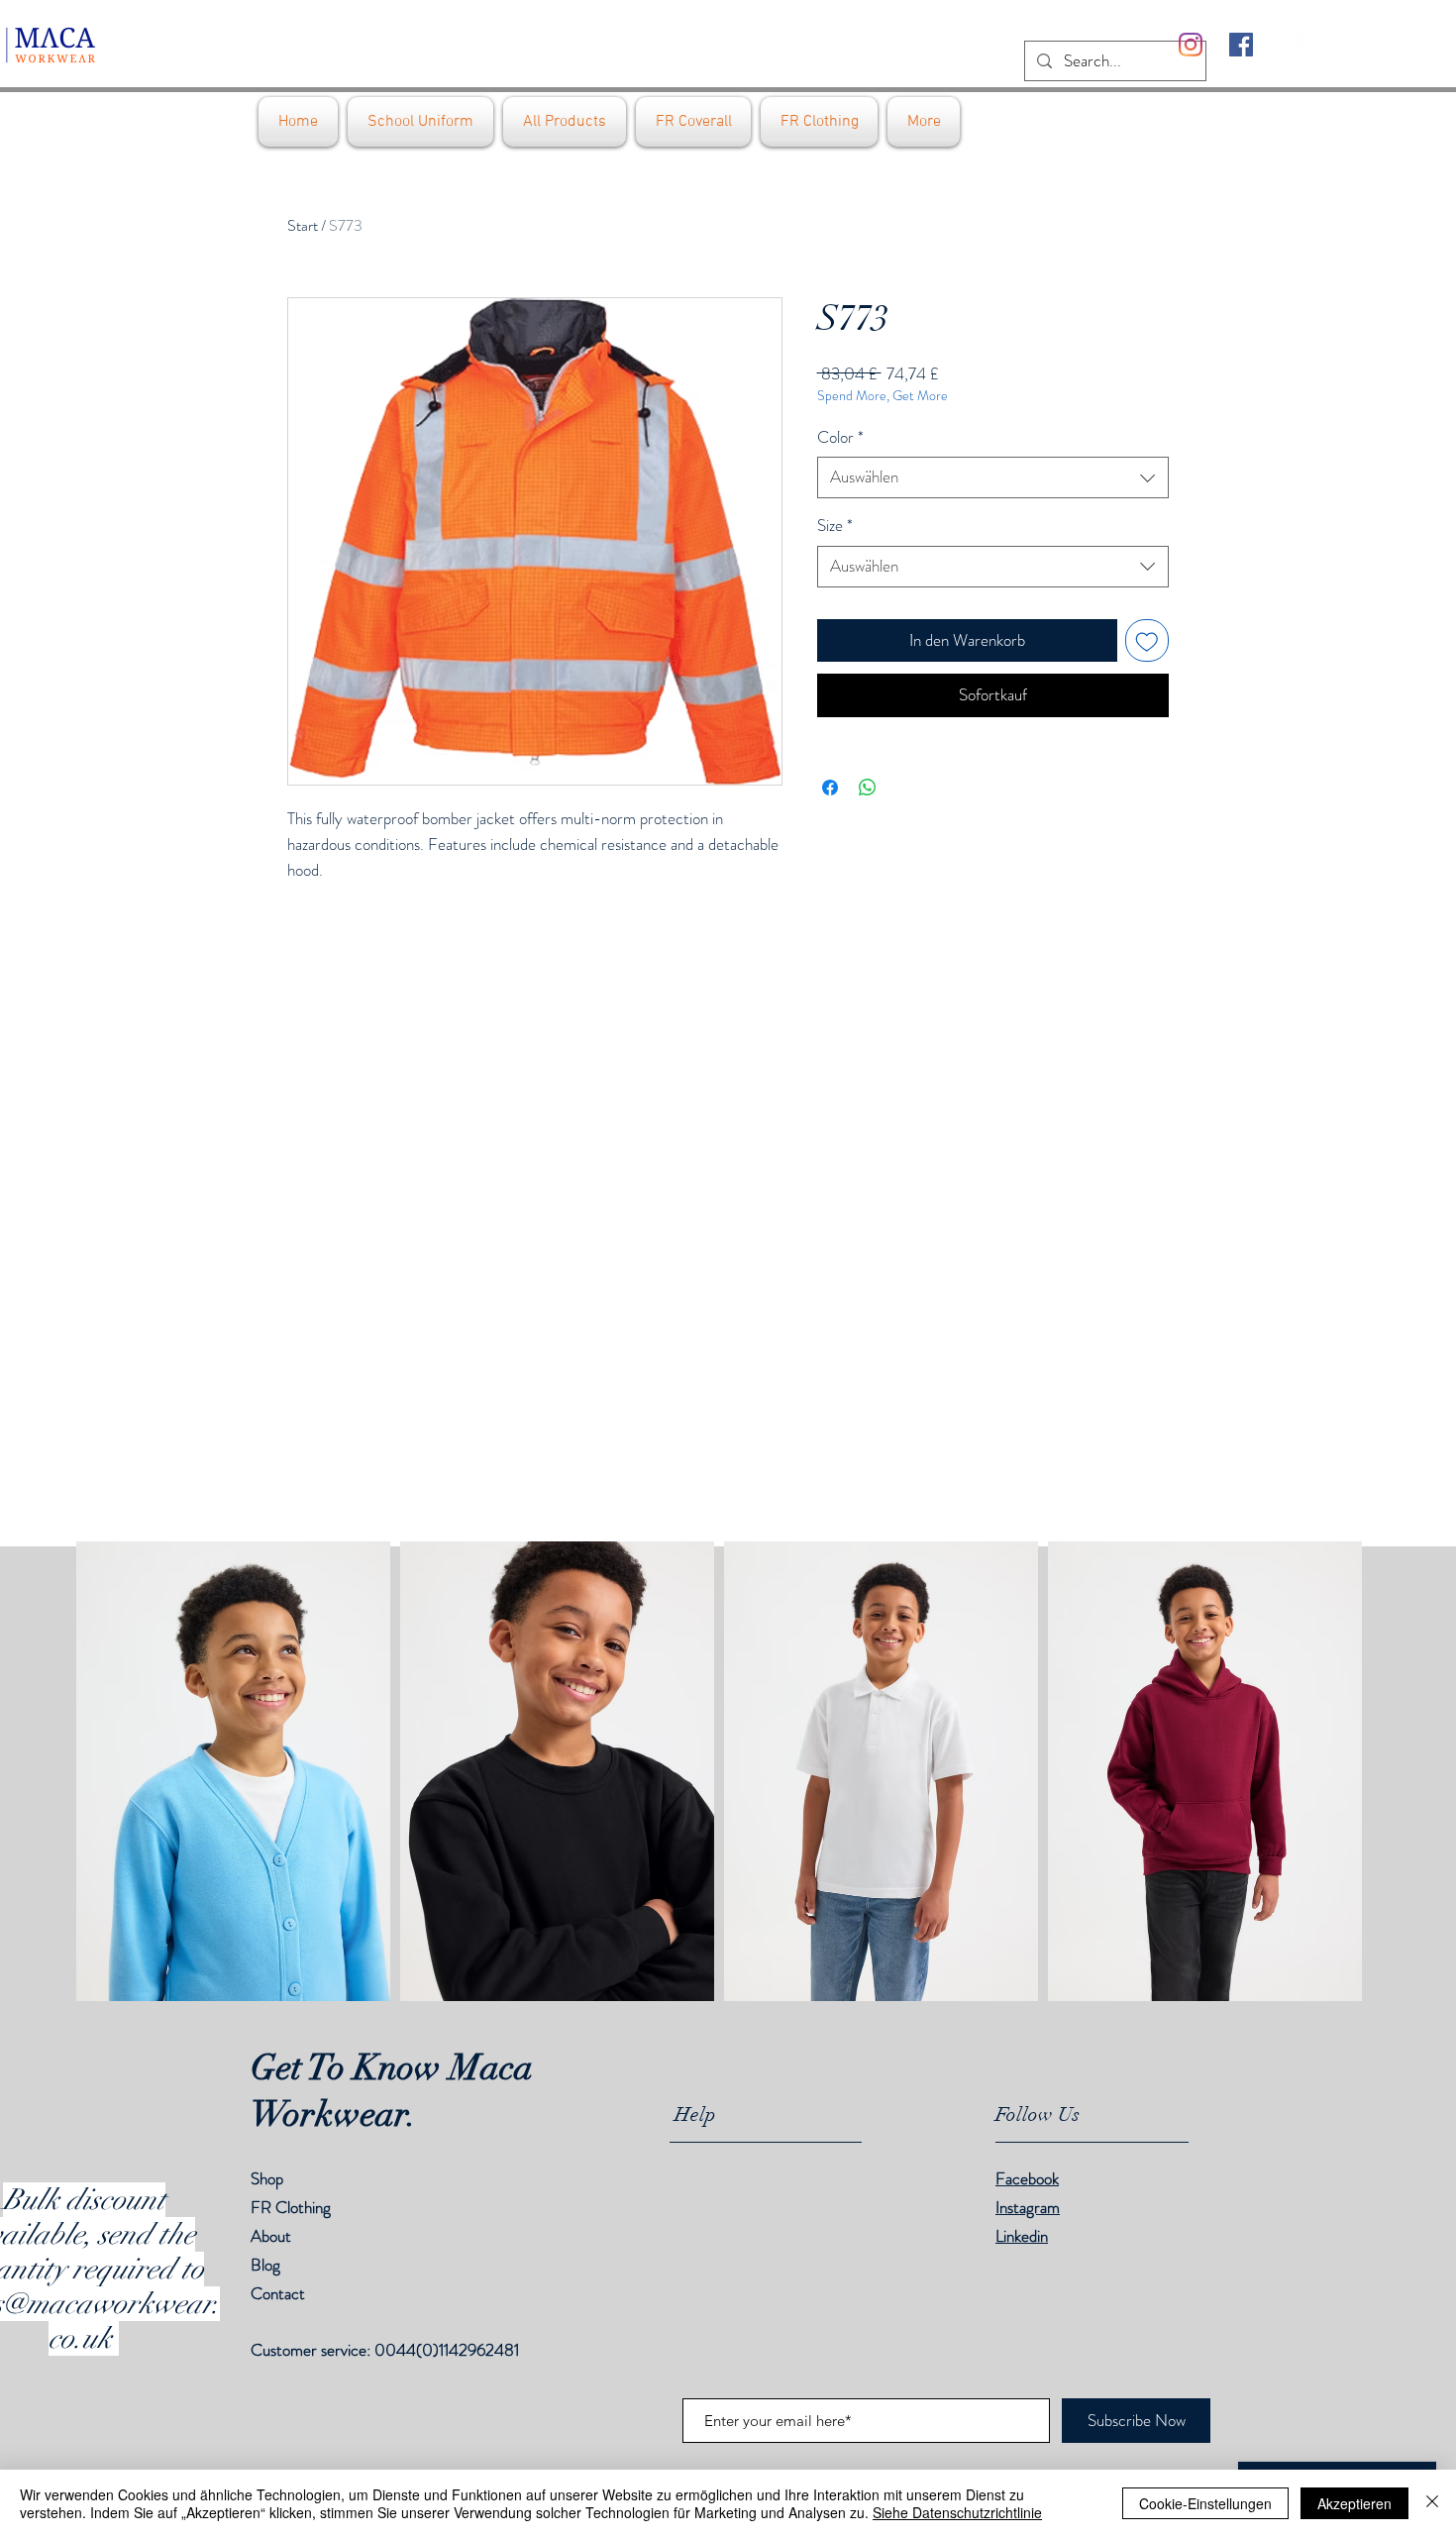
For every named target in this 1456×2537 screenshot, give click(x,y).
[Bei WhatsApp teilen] (868, 788)
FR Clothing (291, 2207)
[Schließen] (1432, 2503)
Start (303, 225)
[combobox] (993, 477)
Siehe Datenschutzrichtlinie (957, 2512)
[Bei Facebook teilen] (830, 788)
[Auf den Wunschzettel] (1147, 641)
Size (835, 526)
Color (840, 437)
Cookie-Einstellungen (1205, 2503)
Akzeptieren (1354, 2503)
